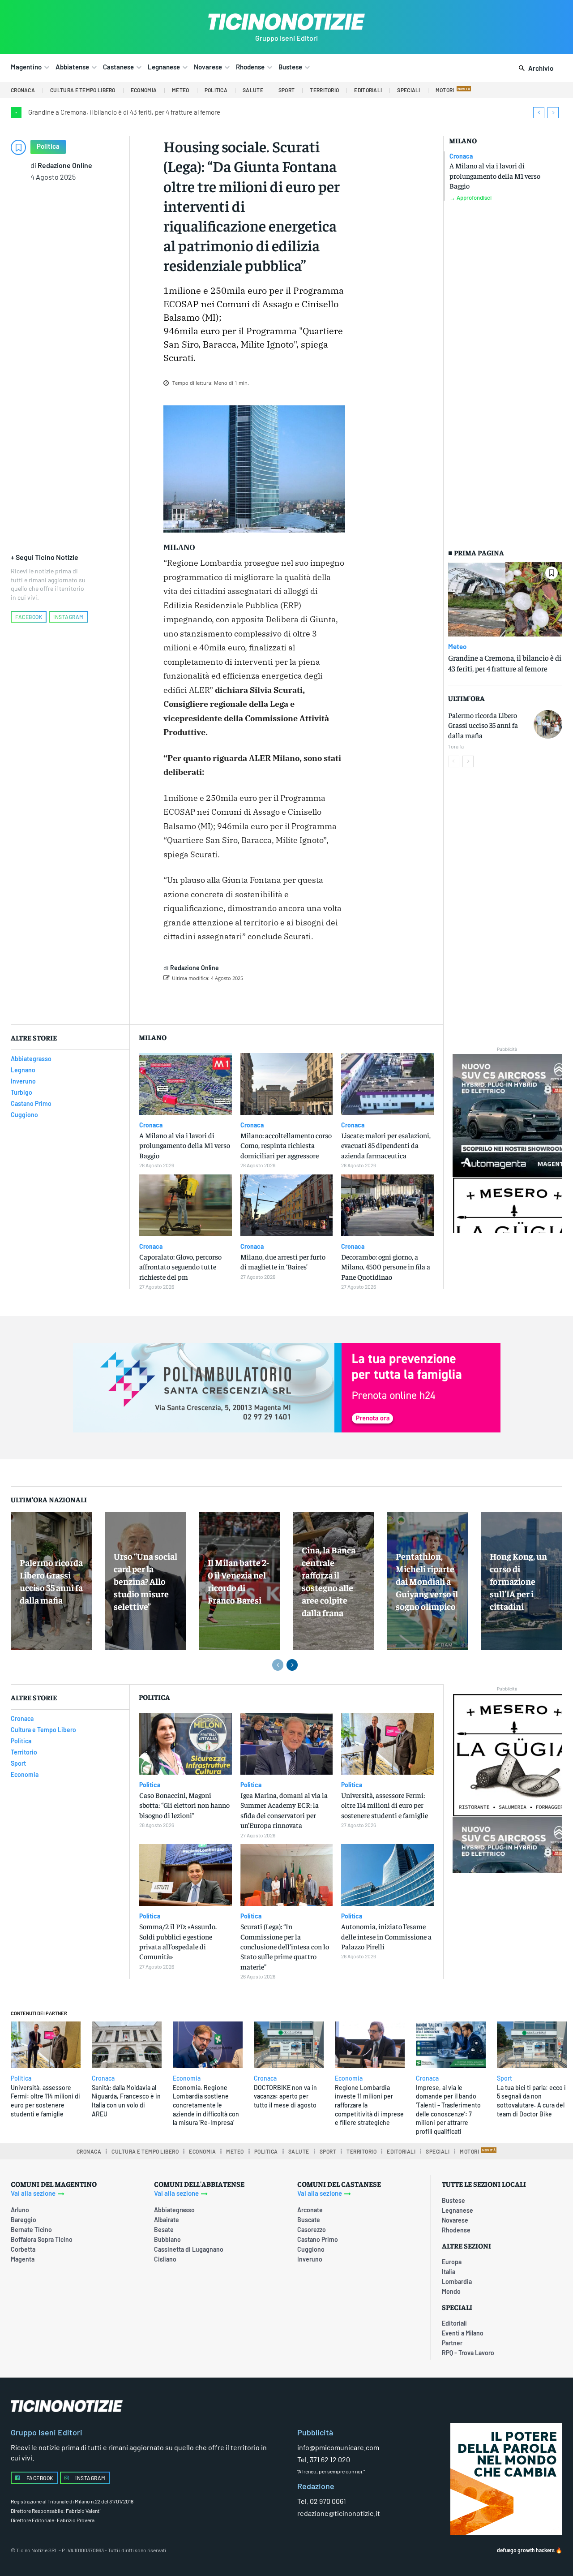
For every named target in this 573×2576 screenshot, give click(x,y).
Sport (505, 2078)
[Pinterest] (283, 1001)
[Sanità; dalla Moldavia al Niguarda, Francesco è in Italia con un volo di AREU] (127, 2045)
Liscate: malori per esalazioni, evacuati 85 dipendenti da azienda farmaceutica (386, 1145)
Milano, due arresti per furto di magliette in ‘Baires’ (283, 1261)
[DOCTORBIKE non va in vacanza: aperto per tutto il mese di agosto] (289, 2045)
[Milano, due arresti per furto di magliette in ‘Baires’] (287, 1206)
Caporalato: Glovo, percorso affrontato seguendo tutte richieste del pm (180, 1266)
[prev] (539, 113)
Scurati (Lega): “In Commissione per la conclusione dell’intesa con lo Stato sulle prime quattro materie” (285, 1946)
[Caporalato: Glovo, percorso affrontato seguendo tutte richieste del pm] (186, 1206)
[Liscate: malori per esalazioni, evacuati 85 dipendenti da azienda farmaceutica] (387, 1084)
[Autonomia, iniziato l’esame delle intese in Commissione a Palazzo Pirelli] (387, 1875)
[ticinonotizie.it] (286, 22)
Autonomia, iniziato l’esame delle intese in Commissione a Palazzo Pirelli (386, 1936)
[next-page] (468, 761)
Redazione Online (65, 165)
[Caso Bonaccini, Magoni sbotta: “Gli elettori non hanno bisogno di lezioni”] (186, 1744)
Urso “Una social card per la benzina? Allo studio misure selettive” (145, 1581)
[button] (534, 69)
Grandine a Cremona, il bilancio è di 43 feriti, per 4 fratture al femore (124, 112)
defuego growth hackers (526, 2550)
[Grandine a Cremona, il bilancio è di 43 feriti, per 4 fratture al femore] (505, 599)
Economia (187, 2078)
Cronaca (461, 156)
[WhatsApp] (304, 1001)
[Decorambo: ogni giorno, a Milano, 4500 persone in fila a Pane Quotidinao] (387, 1206)
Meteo (457, 646)
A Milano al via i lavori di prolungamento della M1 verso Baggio (495, 175)
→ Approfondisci (470, 198)
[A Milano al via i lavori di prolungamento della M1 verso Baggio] (186, 1084)
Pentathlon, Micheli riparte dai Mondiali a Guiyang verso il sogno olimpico (427, 1581)
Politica (48, 146)
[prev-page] (454, 761)
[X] (262, 1001)
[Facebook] (242, 1001)
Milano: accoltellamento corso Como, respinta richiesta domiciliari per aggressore (286, 1145)
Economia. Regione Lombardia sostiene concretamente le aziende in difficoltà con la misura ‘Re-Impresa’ (206, 2105)
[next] (553, 113)
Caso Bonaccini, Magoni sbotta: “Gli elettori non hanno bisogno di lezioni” (184, 1805)
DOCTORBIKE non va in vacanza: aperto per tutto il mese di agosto (285, 2096)
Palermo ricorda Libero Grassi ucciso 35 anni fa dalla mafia (483, 725)
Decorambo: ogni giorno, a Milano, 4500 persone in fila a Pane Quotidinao (386, 1266)
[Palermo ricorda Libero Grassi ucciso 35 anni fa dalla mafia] (548, 724)
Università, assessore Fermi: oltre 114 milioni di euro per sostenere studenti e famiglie (385, 1805)
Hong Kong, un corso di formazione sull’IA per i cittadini (518, 1581)
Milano (463, 140)
